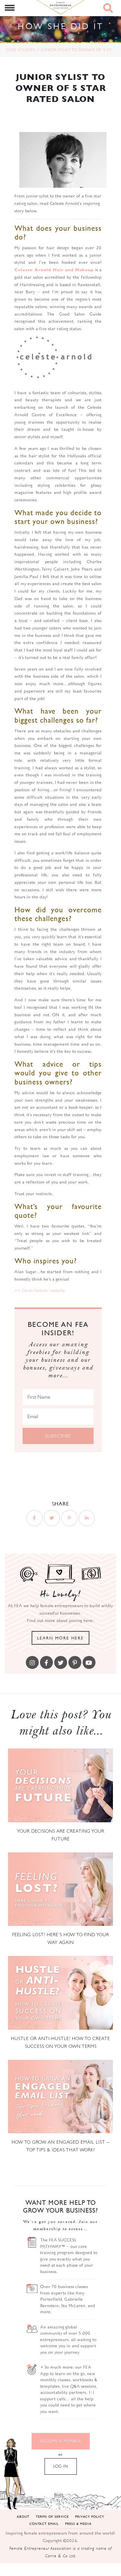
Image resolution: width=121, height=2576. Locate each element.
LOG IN (61, 2466)
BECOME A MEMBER (61, 2441)
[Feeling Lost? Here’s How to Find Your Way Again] (60, 1889)
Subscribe (58, 1436)
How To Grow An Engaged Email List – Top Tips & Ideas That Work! (60, 2146)
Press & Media (78, 2523)
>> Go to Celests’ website (40, 1290)
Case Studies (21, 50)
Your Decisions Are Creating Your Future (60, 1835)
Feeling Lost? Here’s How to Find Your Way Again (61, 1938)
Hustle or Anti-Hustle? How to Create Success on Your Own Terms (60, 2042)
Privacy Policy (90, 2516)
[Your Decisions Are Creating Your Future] (60, 1785)
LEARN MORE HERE (60, 1638)
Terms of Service (52, 2516)
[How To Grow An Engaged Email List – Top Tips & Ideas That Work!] (60, 2097)
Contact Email (44, 2523)
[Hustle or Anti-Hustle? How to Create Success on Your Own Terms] (60, 1993)
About (23, 2516)
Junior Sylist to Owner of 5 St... (78, 50)
